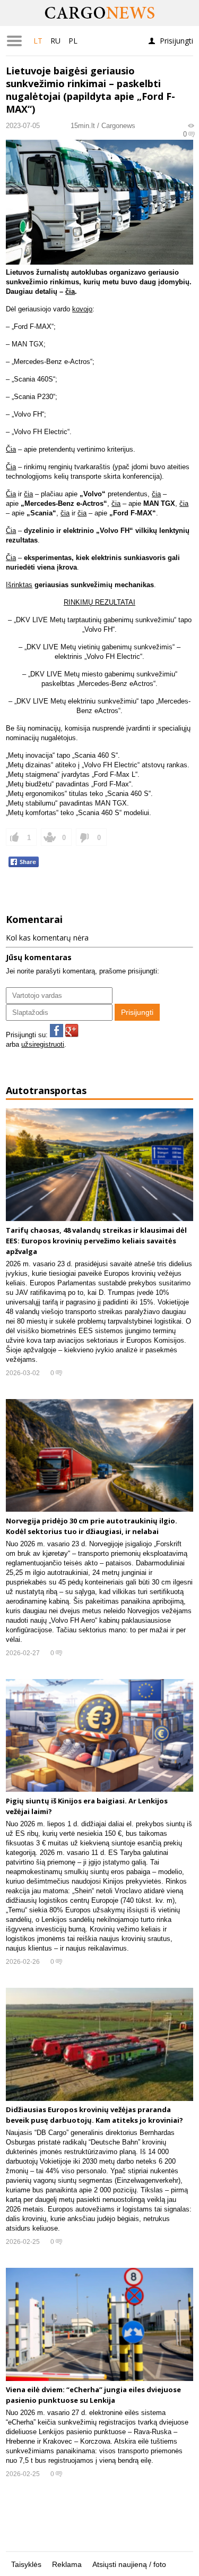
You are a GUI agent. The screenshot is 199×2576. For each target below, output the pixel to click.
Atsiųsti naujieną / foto (129, 2564)
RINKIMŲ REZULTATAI (99, 602)
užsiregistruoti (43, 1044)
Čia (11, 449)
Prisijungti (176, 41)
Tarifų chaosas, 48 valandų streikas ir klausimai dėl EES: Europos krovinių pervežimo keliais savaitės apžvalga (96, 1240)
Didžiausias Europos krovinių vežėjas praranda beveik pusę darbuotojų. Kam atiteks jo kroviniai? (94, 2115)
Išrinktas (19, 585)
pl (73, 41)
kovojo (82, 309)
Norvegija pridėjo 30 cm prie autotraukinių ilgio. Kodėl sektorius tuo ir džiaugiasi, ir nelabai (92, 1526)
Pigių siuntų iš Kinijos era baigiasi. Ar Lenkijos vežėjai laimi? (87, 1806)
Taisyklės (26, 2564)
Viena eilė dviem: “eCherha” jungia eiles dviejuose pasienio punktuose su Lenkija (93, 2395)
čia (70, 291)
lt (38, 41)
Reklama (67, 2564)
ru (55, 41)
